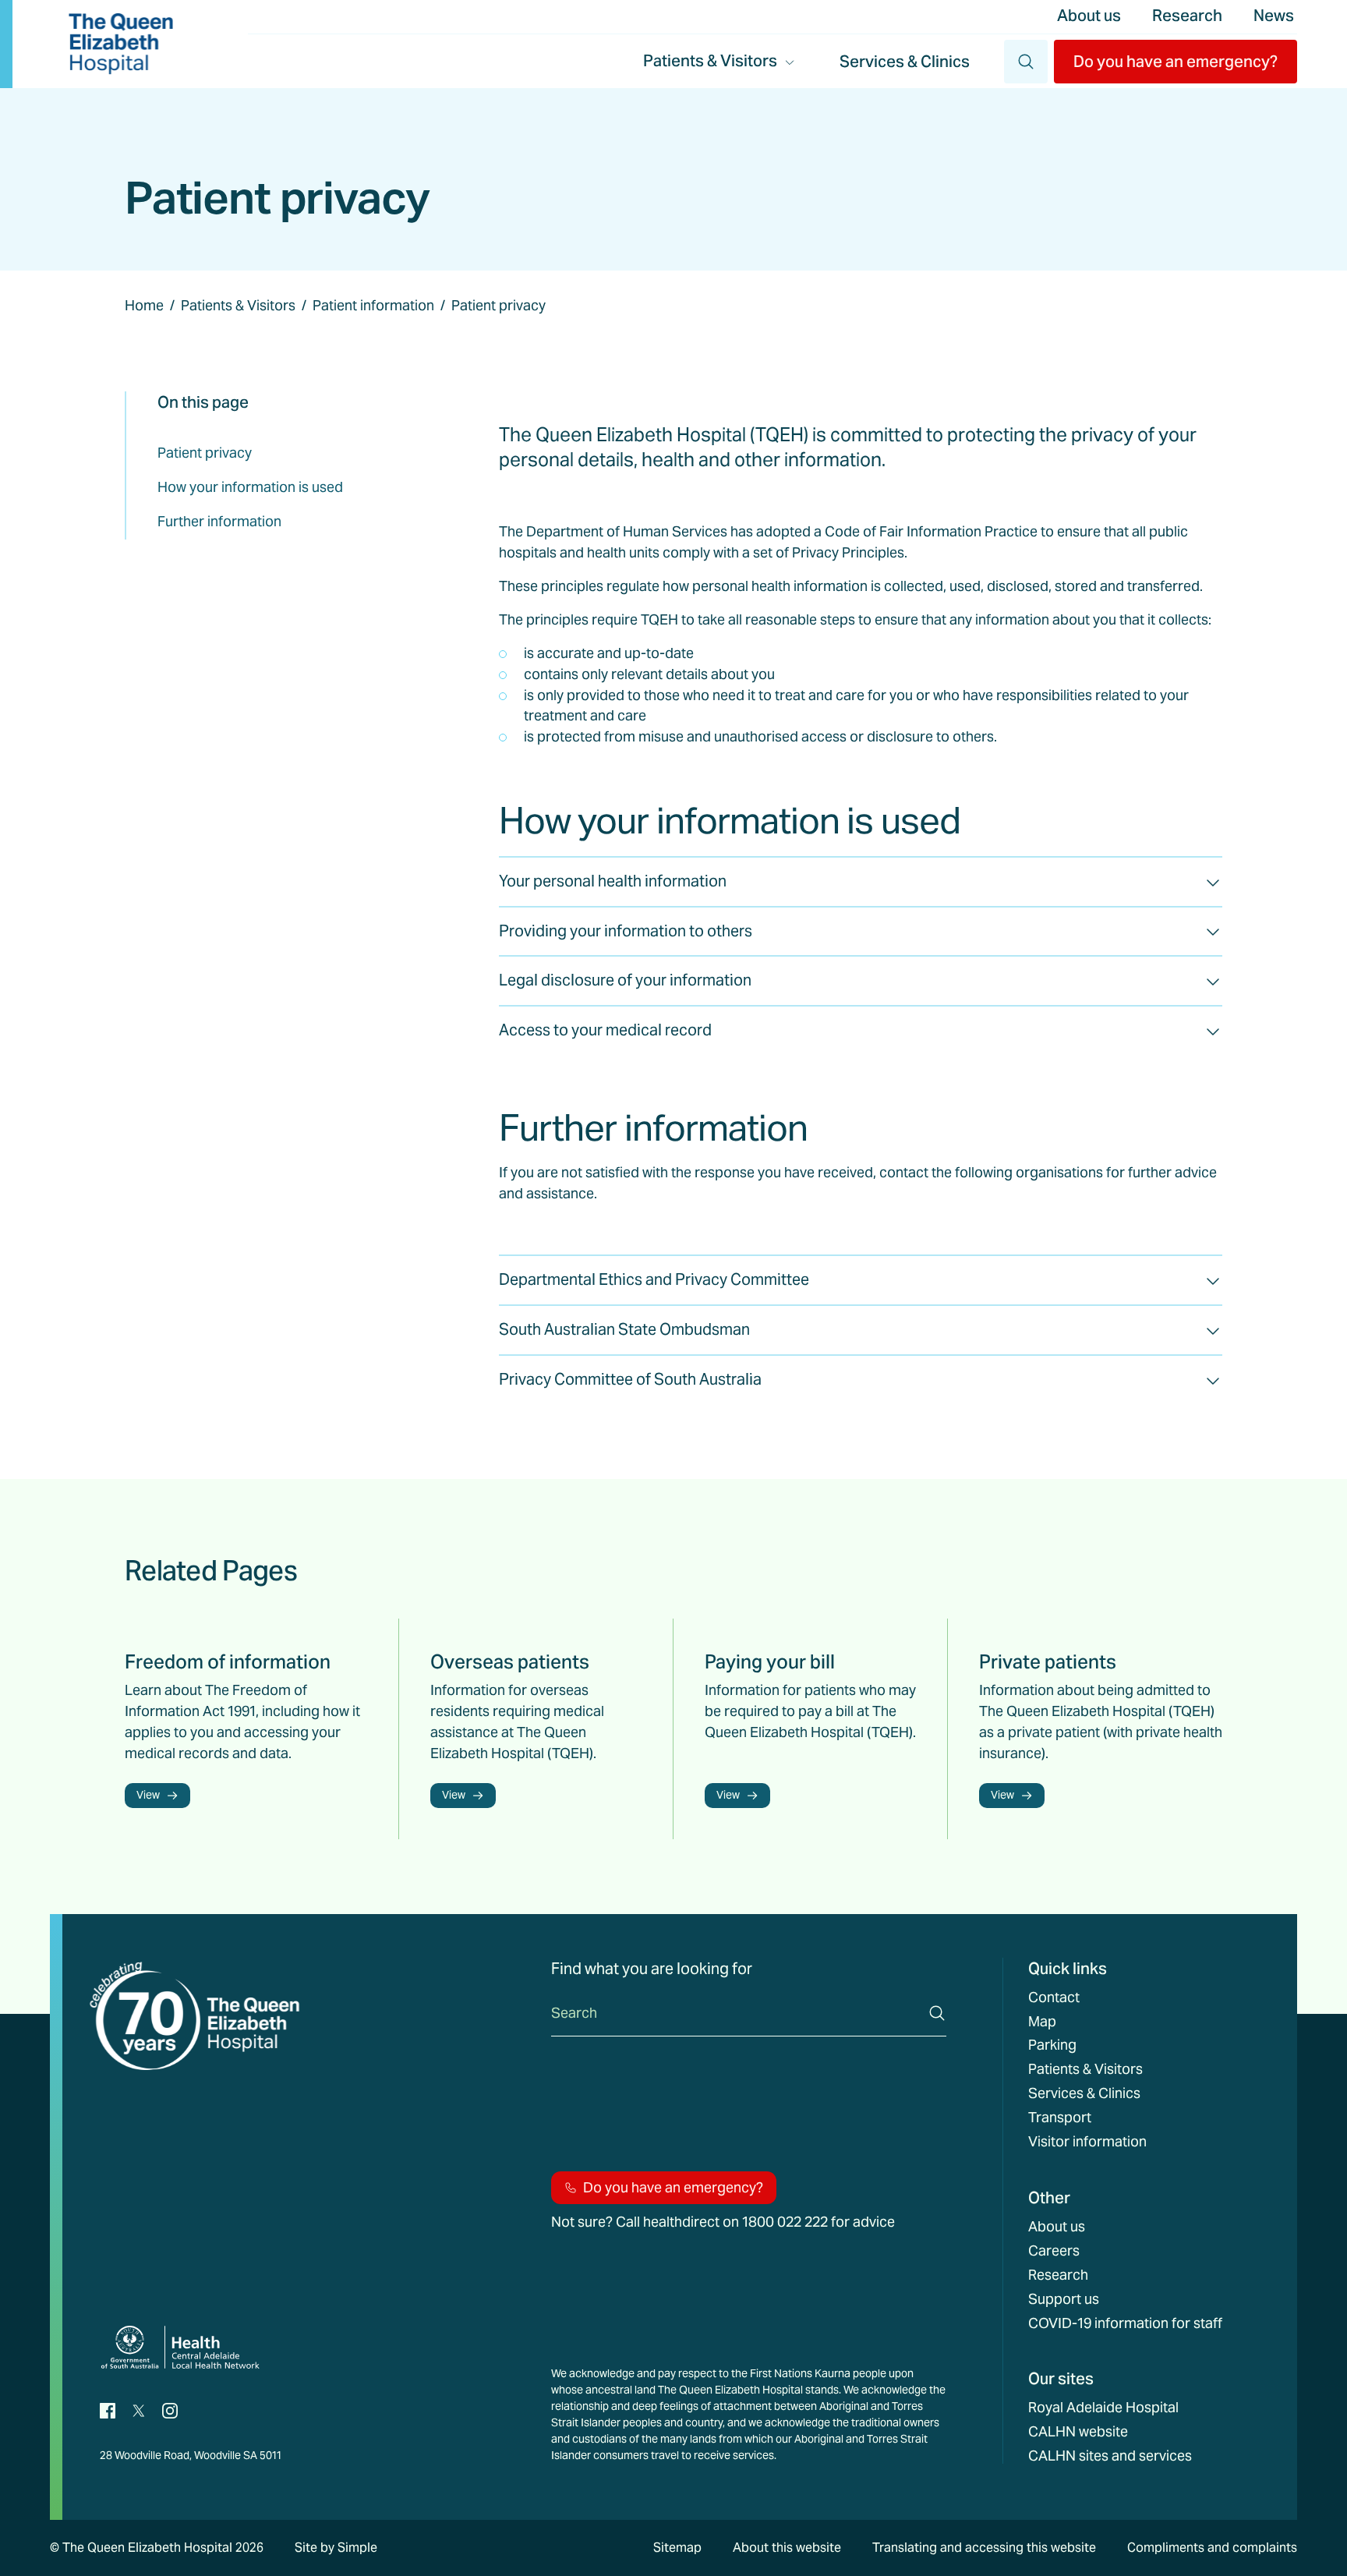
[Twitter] (139, 2410)
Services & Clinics (905, 62)
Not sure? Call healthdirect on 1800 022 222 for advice (723, 2222)
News (1274, 16)
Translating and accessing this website (984, 2548)
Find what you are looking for (652, 1969)
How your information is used (250, 487)
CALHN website (1078, 2432)
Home (144, 305)
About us (1089, 16)
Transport (1060, 2118)
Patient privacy (205, 453)
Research (1187, 16)
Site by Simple (336, 2548)
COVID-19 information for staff (1125, 2323)
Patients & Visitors (238, 305)
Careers (1054, 2251)
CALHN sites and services (1110, 2456)
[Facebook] (108, 2410)
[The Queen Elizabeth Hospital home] (121, 44)
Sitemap (677, 2548)
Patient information (373, 305)
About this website (787, 2548)
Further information (219, 521)
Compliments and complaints (1212, 2548)
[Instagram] (170, 2410)
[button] (1176, 62)
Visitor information (1087, 2142)
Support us (1064, 2299)
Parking (1052, 2045)
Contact (1054, 1997)
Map (1042, 2022)
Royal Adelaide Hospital (1103, 2408)
